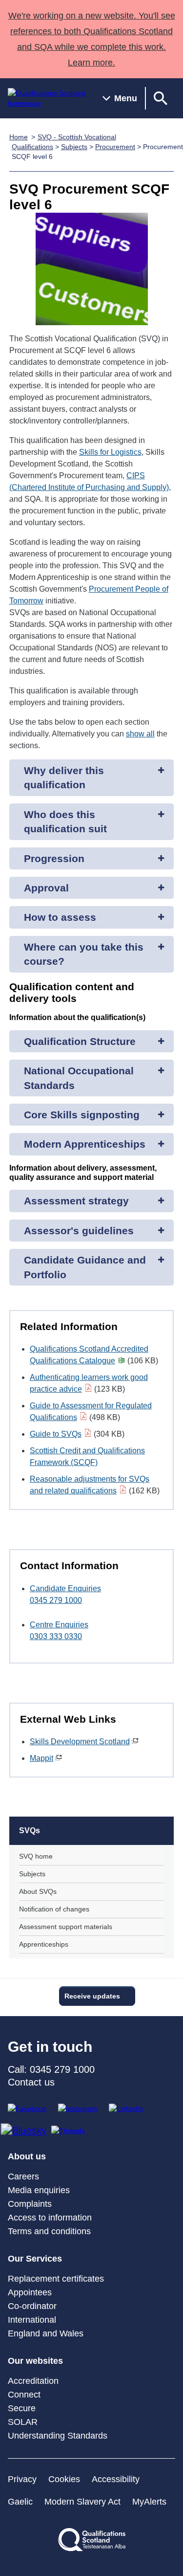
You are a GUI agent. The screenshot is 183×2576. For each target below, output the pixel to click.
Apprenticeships (44, 1944)
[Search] (161, 98)
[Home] (47, 98)
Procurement (115, 147)
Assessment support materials (66, 1927)
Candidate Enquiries (65, 1588)
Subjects (74, 147)
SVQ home (36, 1856)
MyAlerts (149, 2502)
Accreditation (33, 2381)
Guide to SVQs (56, 1434)
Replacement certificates (56, 2279)
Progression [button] (54, 858)
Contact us (31, 2082)
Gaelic (20, 2502)
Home (19, 137)
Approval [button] (46, 888)
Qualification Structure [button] (80, 1041)
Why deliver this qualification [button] (64, 777)
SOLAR (23, 2422)
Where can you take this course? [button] (84, 954)
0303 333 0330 (56, 1636)
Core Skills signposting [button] (82, 1115)
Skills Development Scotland (80, 1742)
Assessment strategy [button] (76, 1201)
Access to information (50, 2218)
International (32, 2320)
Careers (23, 2176)
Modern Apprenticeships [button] (85, 1144)
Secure (22, 2408)
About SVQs (38, 1891)
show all (140, 734)
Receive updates (92, 1996)
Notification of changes (54, 1909)
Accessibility (116, 2479)
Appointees (30, 2292)
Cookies (64, 2479)
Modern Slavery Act (82, 2502)
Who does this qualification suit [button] (65, 822)
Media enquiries (39, 2190)
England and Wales (46, 2333)
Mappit (41, 1758)
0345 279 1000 (56, 1600)
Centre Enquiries (59, 1625)
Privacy (22, 2479)
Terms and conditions (49, 2231)
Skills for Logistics (110, 452)
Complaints (30, 2204)
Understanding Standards (58, 2436)
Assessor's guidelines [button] (79, 1231)
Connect (24, 2395)
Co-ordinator (32, 2306)
